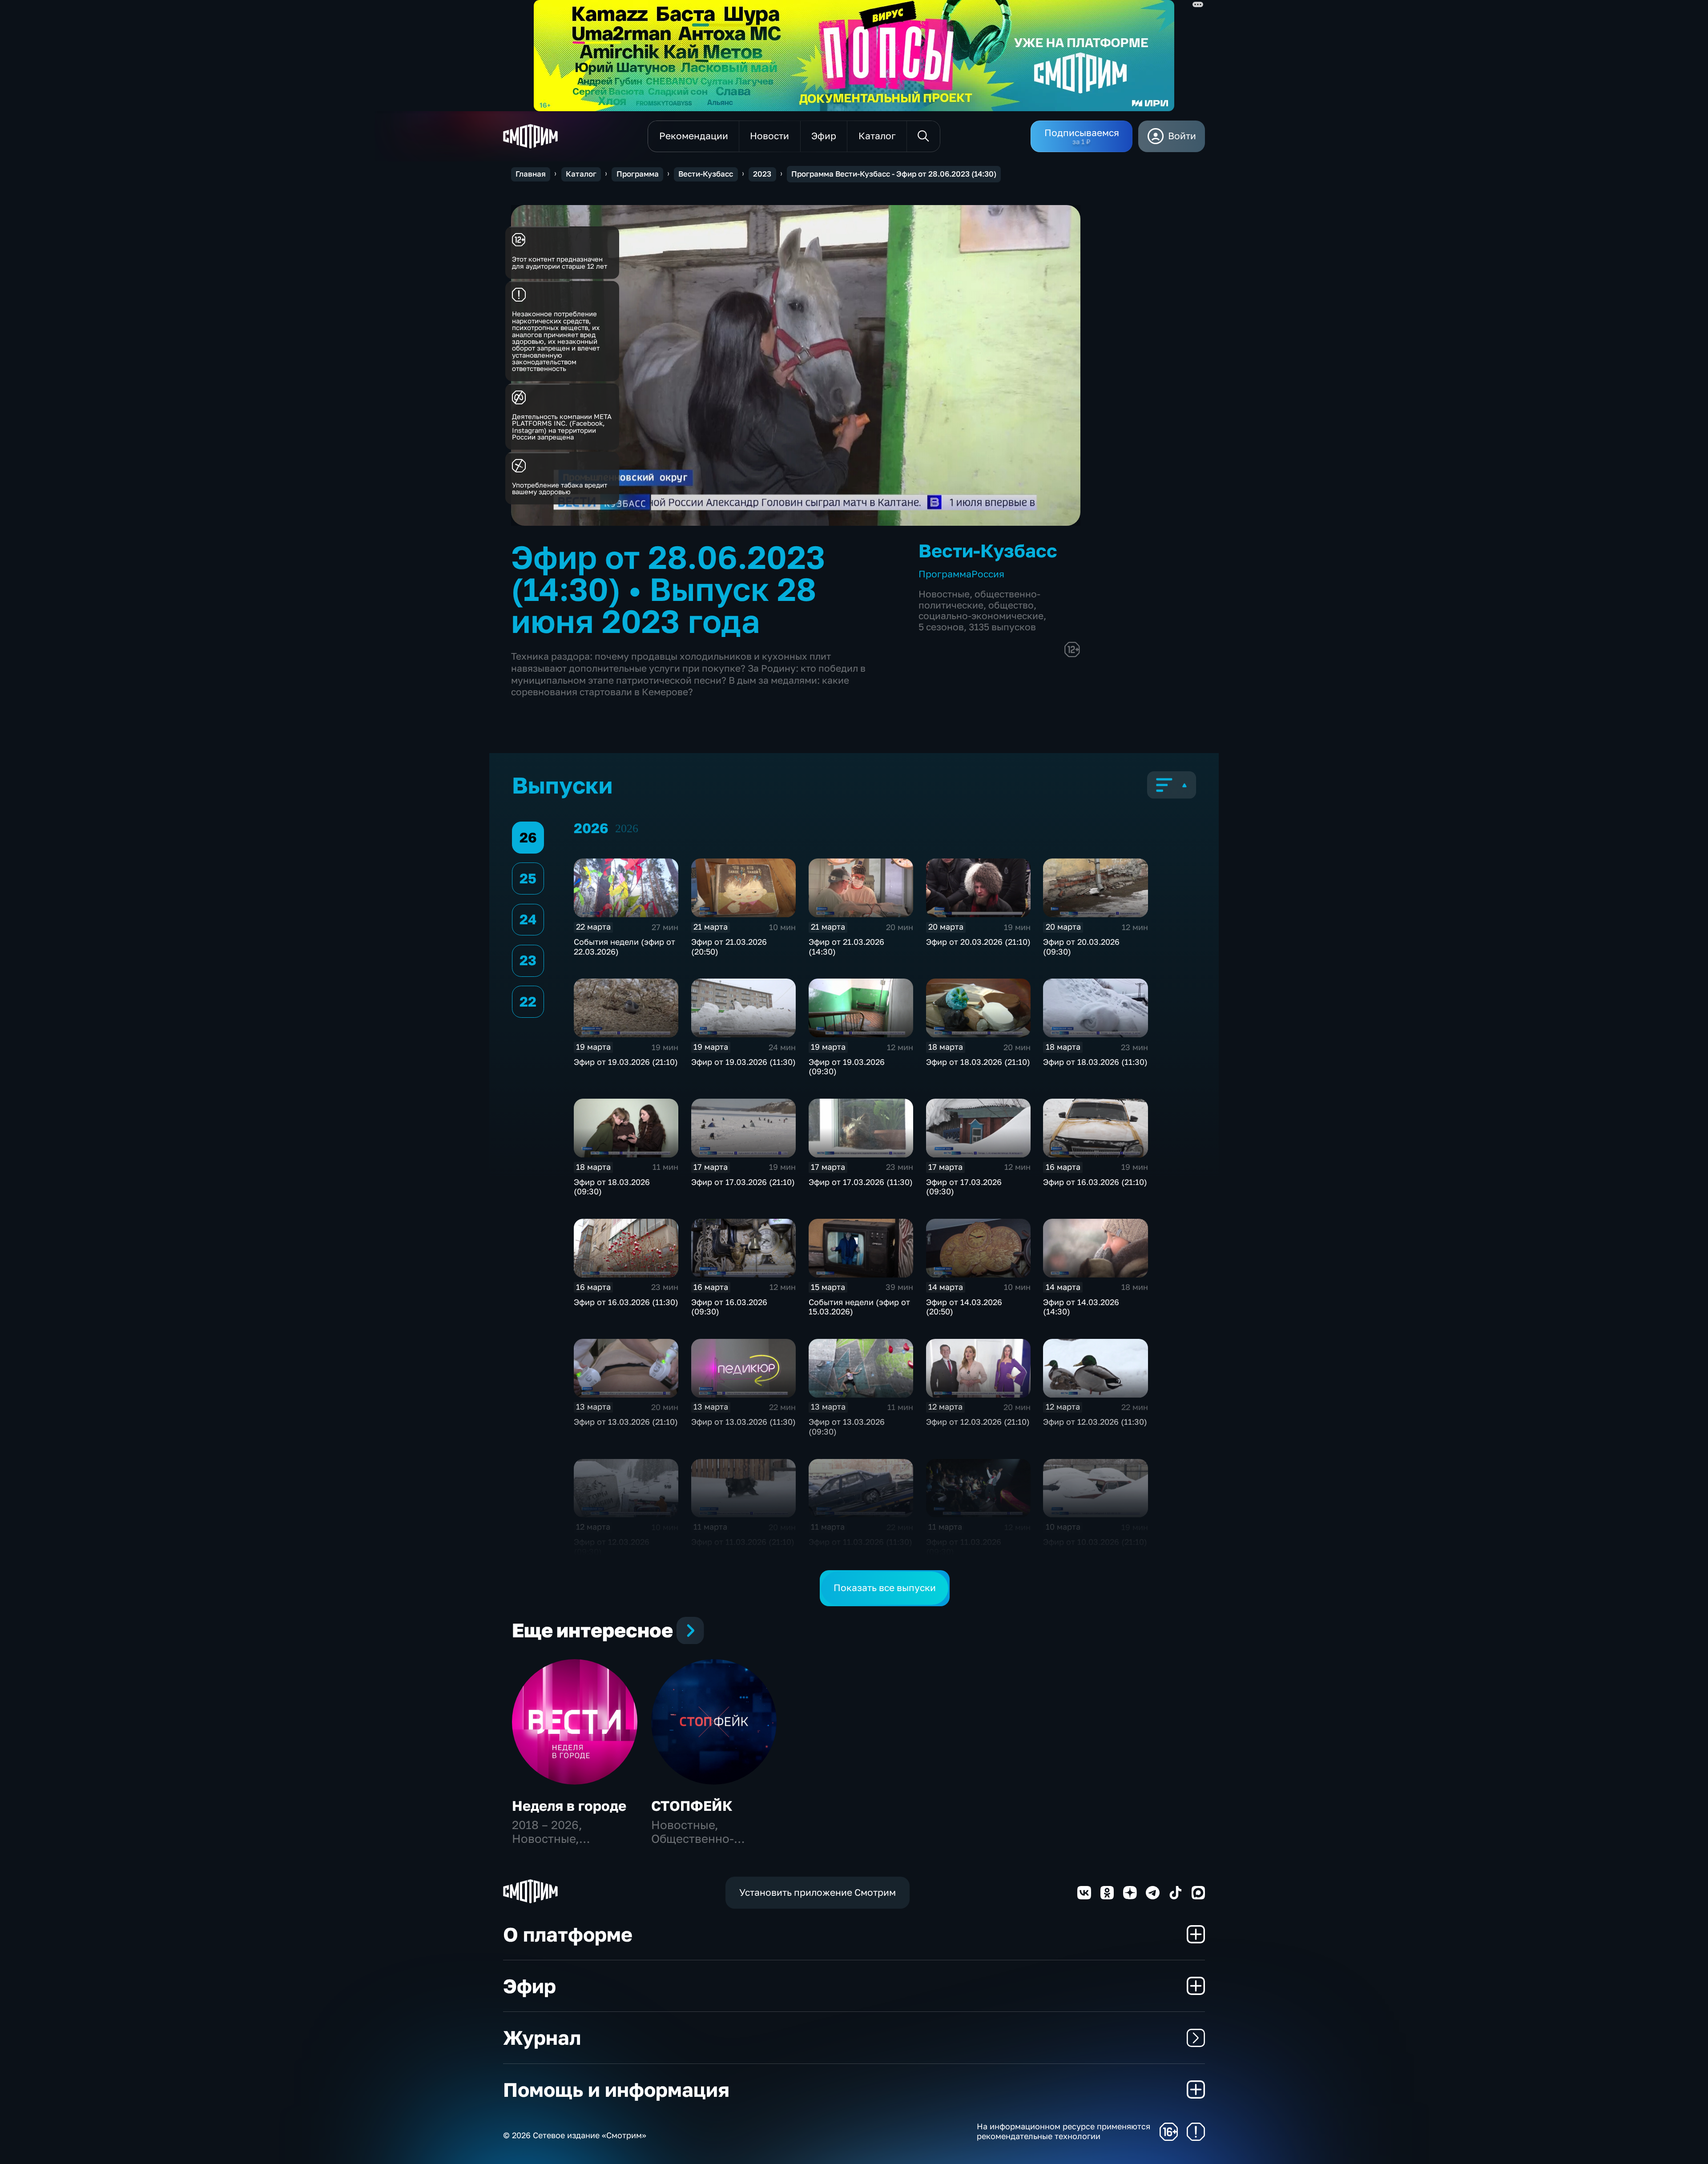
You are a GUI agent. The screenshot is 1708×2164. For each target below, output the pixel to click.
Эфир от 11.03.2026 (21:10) (743, 1542)
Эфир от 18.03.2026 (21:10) (978, 1062)
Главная (531, 174)
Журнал (542, 2037)
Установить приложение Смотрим (818, 1892)
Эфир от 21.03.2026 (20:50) (729, 947)
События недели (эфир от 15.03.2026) (859, 1307)
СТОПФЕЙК (692, 1806)
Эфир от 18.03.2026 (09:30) (612, 1187)
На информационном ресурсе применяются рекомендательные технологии (1063, 2131)
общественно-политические (979, 600)
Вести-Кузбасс (706, 174)
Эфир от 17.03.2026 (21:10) (743, 1182)
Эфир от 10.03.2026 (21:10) (1095, 1542)
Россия (988, 574)
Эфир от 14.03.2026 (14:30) (1081, 1307)
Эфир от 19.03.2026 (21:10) (626, 1062)
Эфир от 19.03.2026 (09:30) (847, 1067)
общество (1011, 605)
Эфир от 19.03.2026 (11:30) (743, 1062)
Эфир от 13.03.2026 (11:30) (743, 1422)
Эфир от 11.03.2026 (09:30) (964, 1547)
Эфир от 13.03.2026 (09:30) (847, 1427)
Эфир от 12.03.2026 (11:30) (1095, 1422)
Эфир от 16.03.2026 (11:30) (626, 1302)
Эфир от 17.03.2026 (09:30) (964, 1187)
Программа (638, 174)
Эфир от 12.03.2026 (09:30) (612, 1547)
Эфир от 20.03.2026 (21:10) (978, 942)
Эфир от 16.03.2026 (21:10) (1095, 1182)
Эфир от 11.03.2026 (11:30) (860, 1542)
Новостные (944, 594)
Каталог (581, 174)
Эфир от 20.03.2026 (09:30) (1081, 947)
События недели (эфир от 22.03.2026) (624, 947)
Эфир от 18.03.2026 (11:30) (1095, 1062)
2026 (627, 828)
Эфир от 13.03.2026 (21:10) (626, 1422)
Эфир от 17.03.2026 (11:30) (861, 1182)
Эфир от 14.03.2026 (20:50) (964, 1307)
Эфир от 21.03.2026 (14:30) (846, 947)
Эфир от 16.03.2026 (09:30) (729, 1307)
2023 (762, 174)
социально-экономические (981, 616)
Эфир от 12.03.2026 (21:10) (978, 1422)
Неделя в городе (569, 1806)
